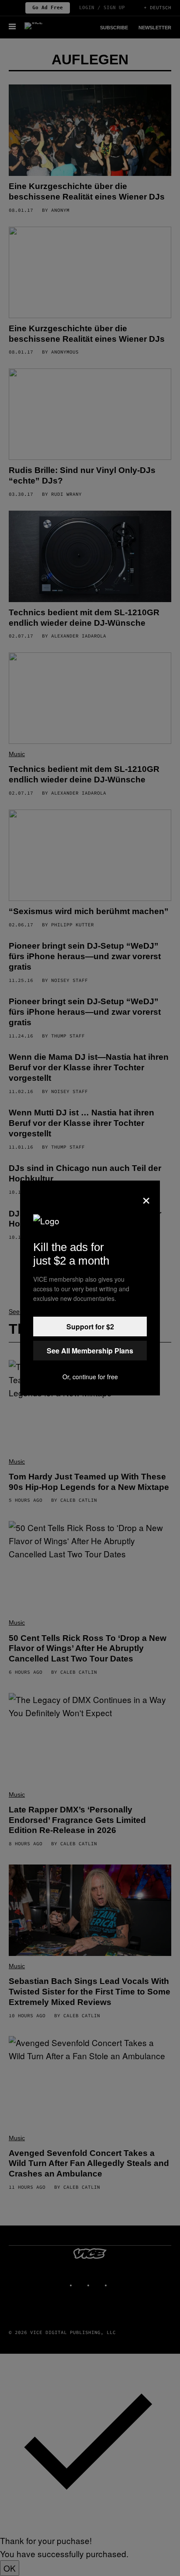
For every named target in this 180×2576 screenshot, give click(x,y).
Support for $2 (90, 1327)
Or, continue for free (90, 1377)
